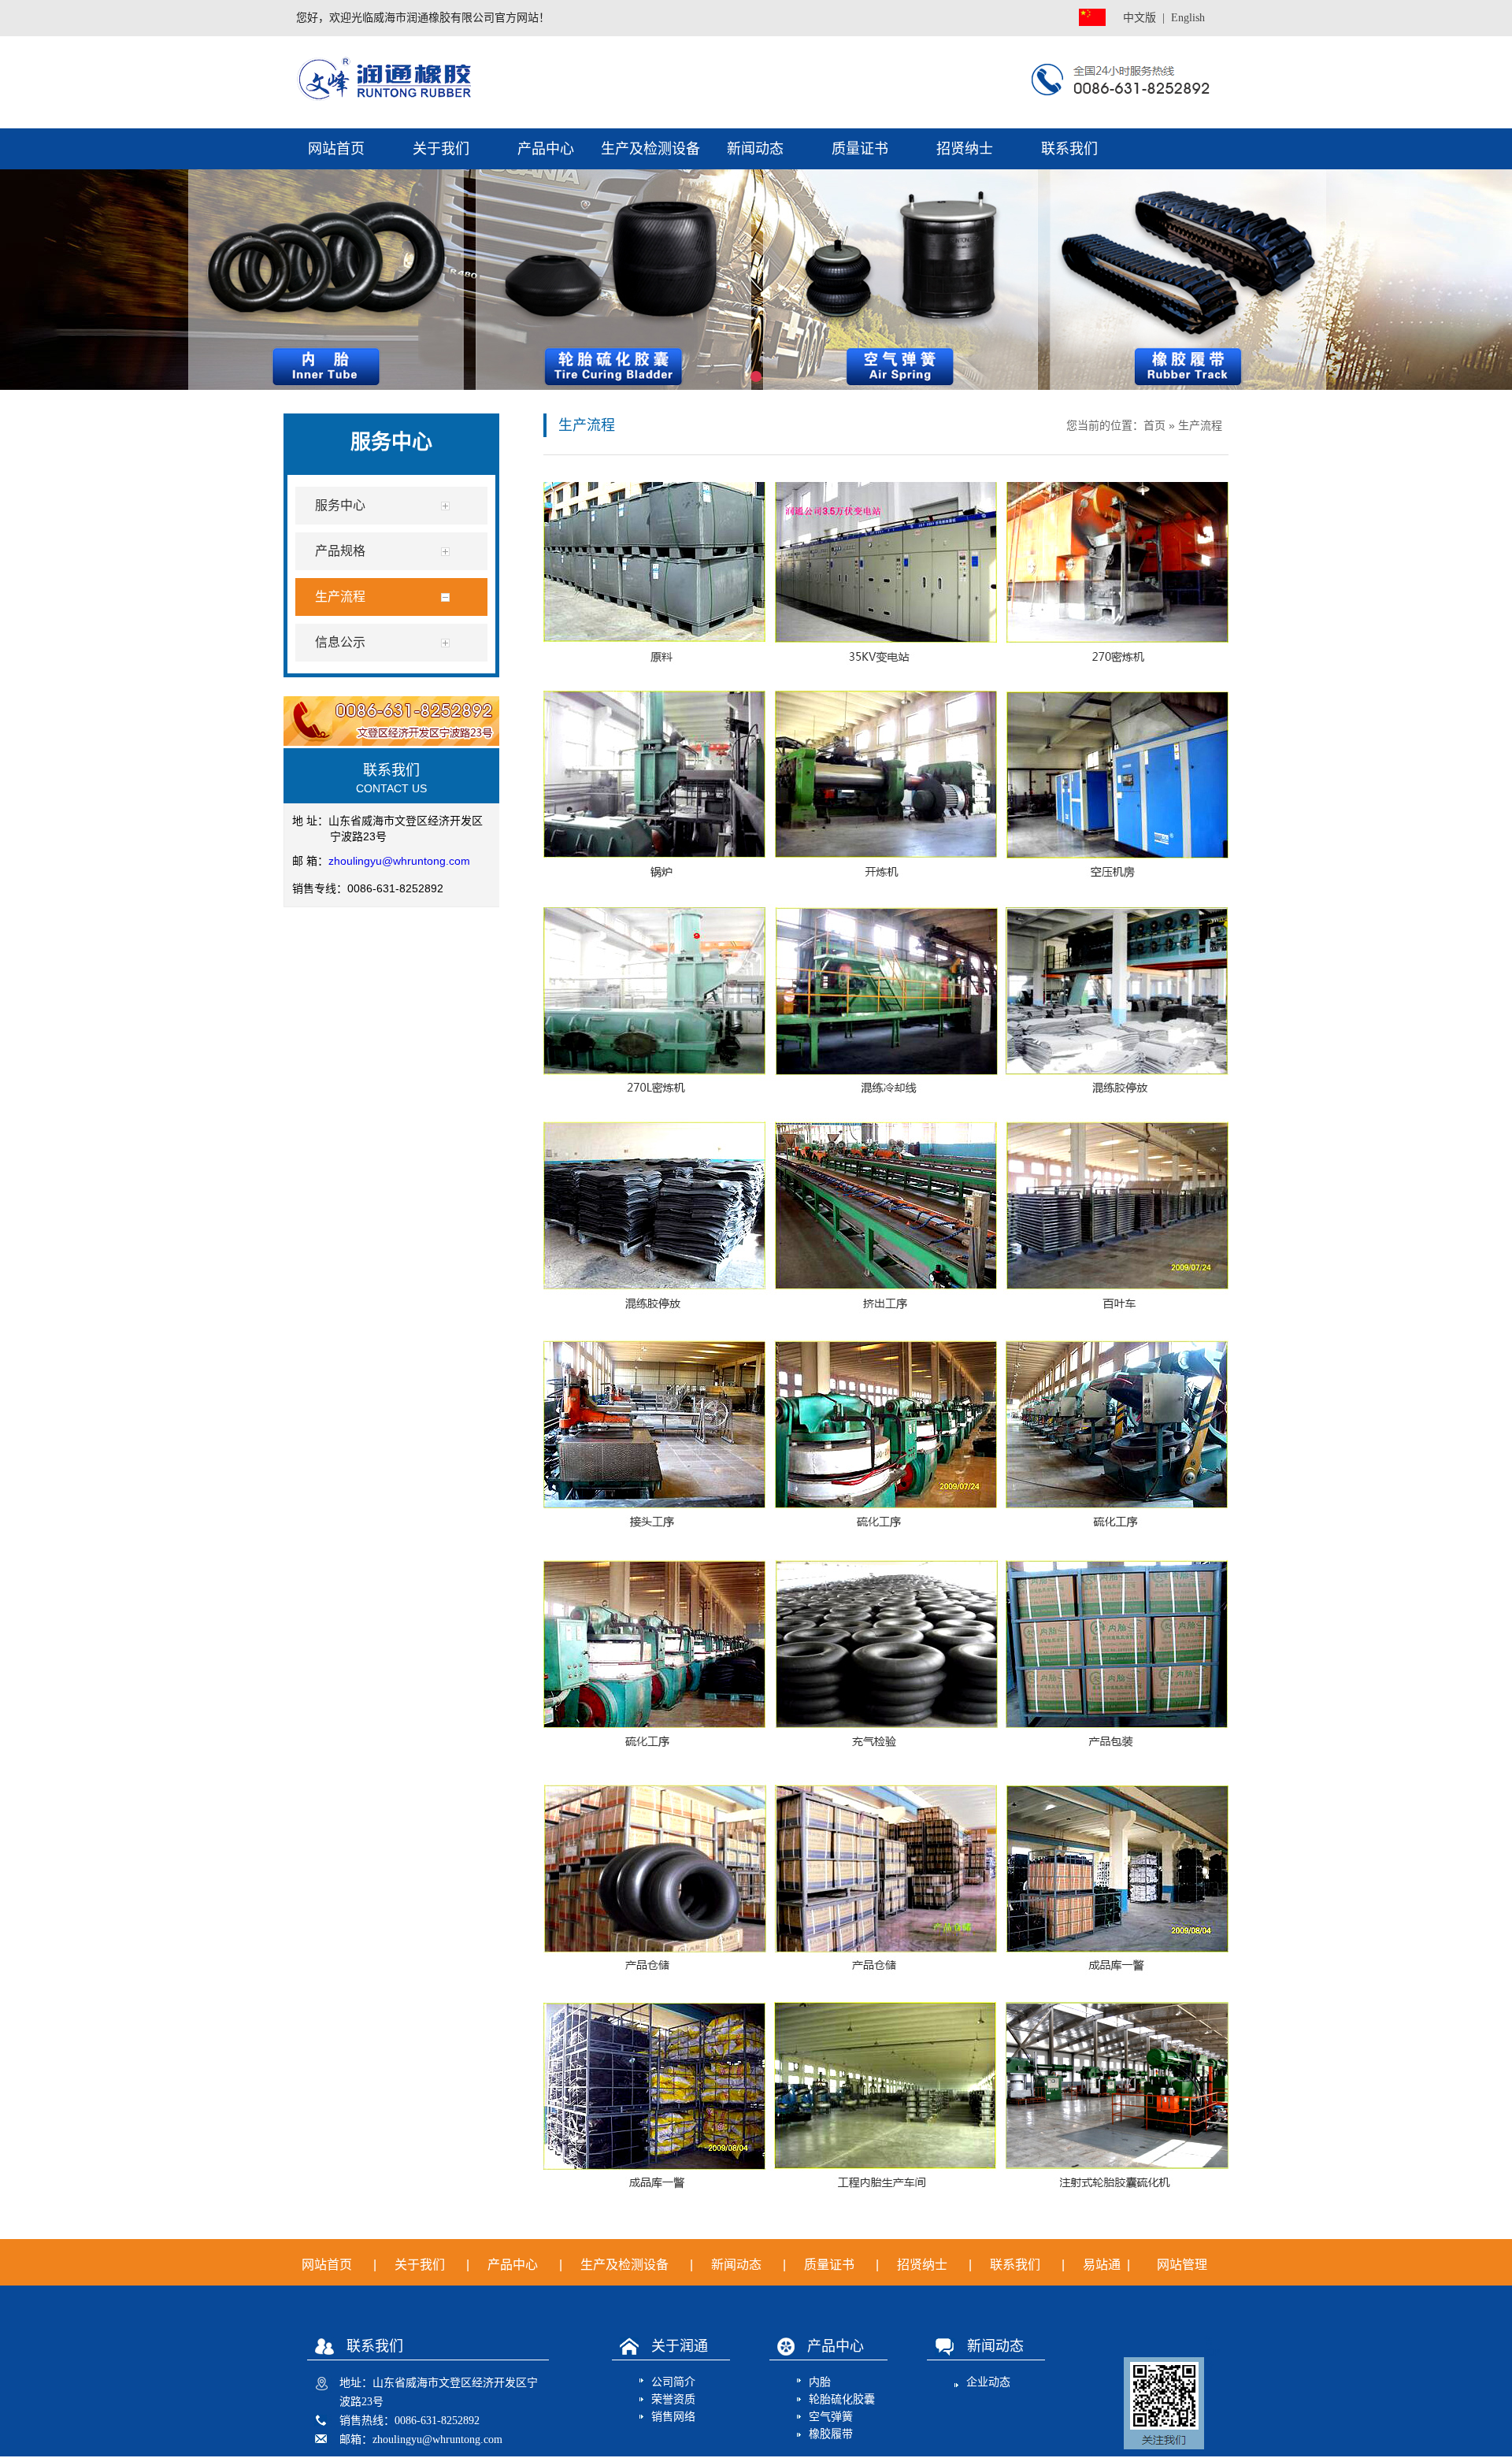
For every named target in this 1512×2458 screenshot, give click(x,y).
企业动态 (988, 2382)
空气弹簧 (831, 2417)
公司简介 (673, 2382)
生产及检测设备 (650, 149)
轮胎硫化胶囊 (842, 2399)
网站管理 (1182, 2265)
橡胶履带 (831, 2434)
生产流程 (1200, 425)
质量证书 (860, 149)
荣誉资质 (673, 2399)
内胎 (820, 2382)
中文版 (1140, 18)
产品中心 (546, 149)
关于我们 (441, 149)
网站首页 (336, 149)
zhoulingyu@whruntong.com (399, 861)
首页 (1154, 425)
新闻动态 (755, 149)
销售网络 (673, 2417)
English (1188, 18)
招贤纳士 (965, 149)
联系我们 (1069, 149)
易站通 (1108, 2265)
